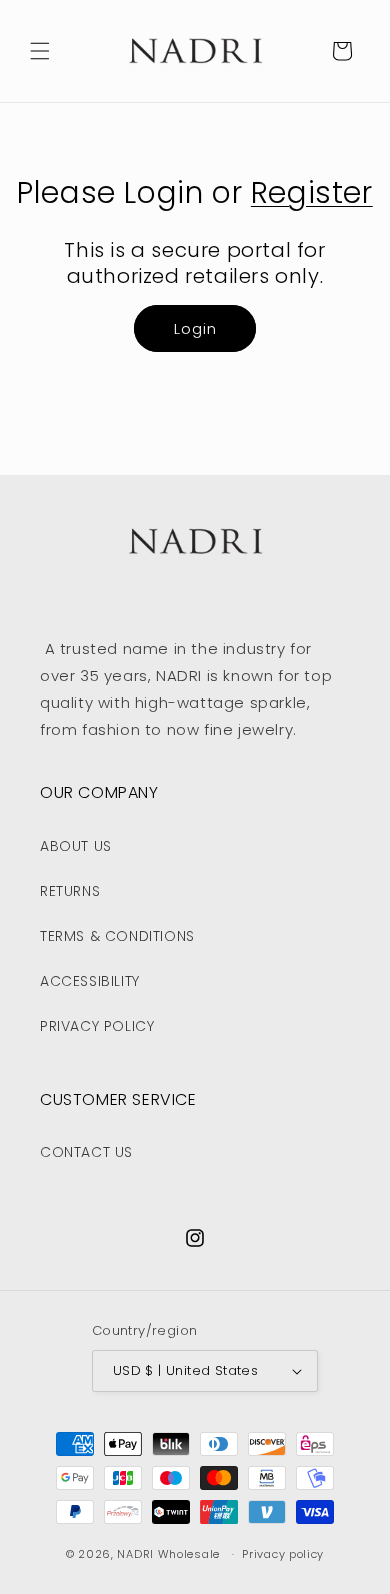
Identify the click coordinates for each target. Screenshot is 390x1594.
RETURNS (70, 891)
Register (312, 192)
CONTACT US (86, 1152)
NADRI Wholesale (168, 1554)
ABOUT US (76, 846)
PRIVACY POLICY (97, 1026)
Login (195, 328)
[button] (40, 51)
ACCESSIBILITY (90, 981)
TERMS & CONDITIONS (117, 936)
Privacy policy (283, 1554)
